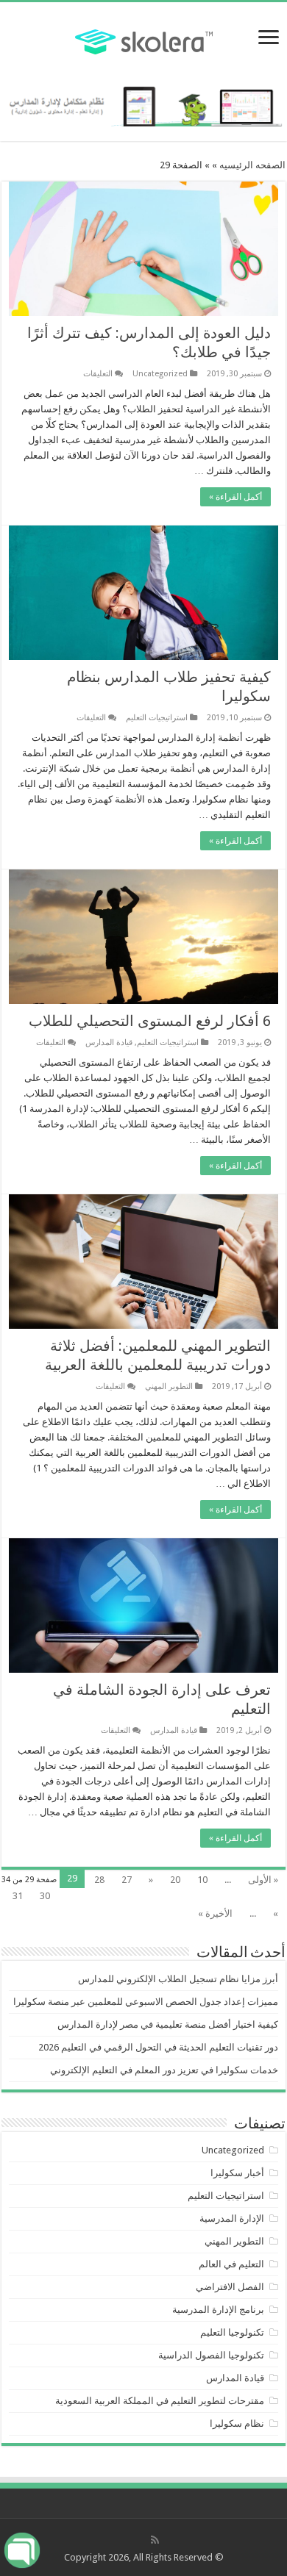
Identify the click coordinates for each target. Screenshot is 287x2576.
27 (127, 1880)
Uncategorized (160, 374)
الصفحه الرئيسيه (252, 165)
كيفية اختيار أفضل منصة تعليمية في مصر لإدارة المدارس (168, 2024)
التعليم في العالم (231, 2264)
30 (45, 1896)
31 (18, 1896)
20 (175, 1880)
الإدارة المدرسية (232, 2218)
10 (202, 1880)
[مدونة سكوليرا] (144, 40)
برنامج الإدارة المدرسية (218, 2310)
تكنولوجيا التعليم (232, 2332)
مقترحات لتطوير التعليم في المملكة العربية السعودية (160, 2401)
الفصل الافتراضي (230, 2287)
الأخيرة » (215, 1913)
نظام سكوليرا (237, 2423)
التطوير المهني (169, 1386)
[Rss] (155, 2540)
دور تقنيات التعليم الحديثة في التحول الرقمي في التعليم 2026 (158, 2047)
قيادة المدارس (109, 1043)
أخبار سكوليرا (237, 2173)
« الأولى (263, 1880)
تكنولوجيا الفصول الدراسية (211, 2355)
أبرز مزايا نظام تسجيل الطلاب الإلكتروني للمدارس (178, 1979)
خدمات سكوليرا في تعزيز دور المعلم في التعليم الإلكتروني (164, 2070)
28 (99, 1880)
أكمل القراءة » (235, 497)
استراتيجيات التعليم (157, 718)
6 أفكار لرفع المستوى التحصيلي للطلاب (150, 1021)
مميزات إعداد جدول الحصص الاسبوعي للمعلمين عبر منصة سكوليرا (146, 2002)
